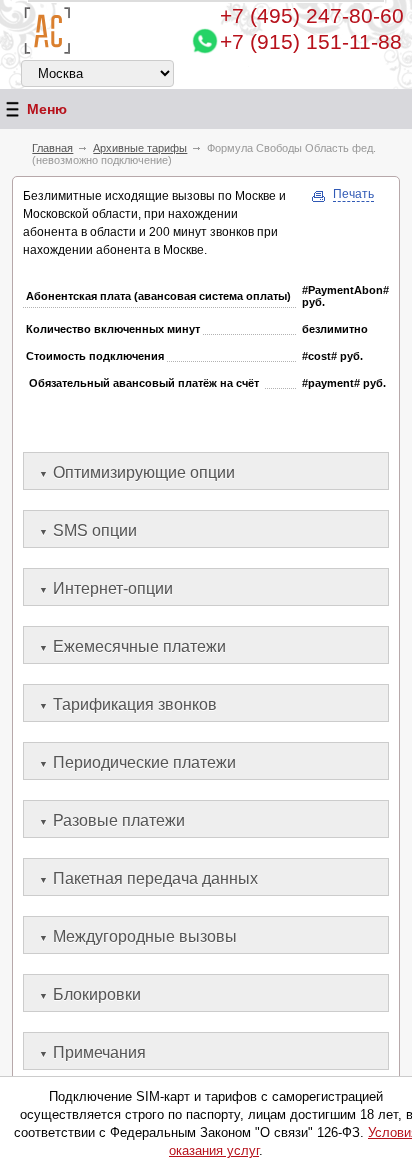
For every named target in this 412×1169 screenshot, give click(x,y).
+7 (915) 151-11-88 (311, 41)
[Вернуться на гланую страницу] (47, 30)
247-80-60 (312, 15)
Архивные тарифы (140, 148)
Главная (52, 148)
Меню (47, 109)
